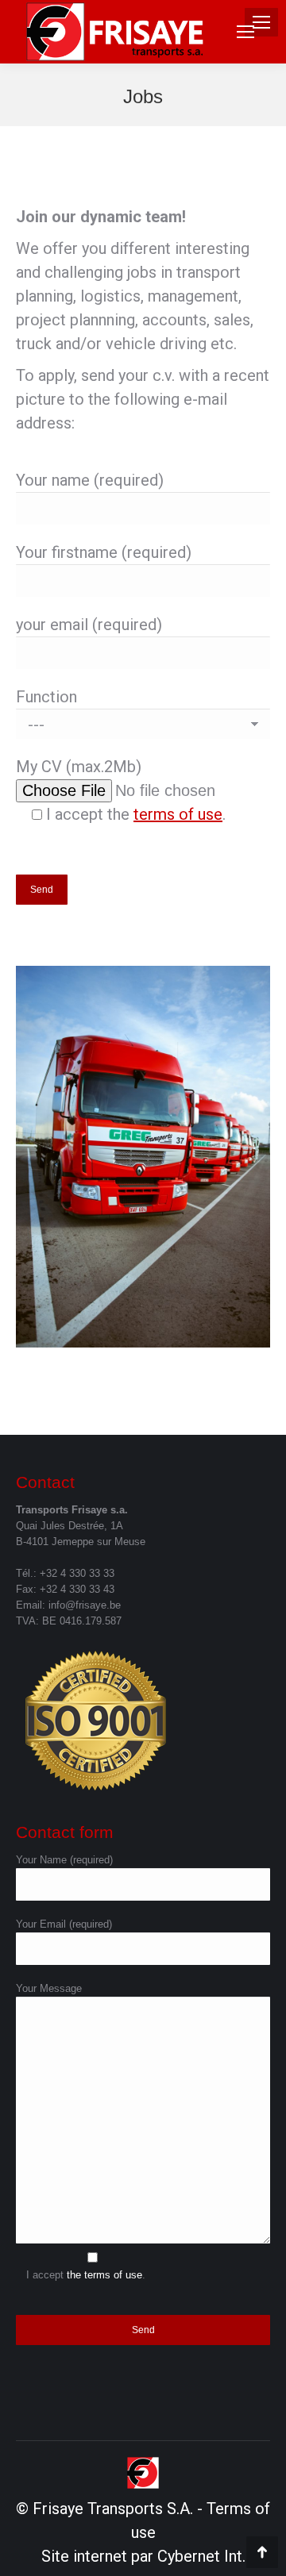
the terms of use (104, 2275)
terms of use (178, 814)
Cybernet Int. (201, 2556)
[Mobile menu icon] (245, 32)
